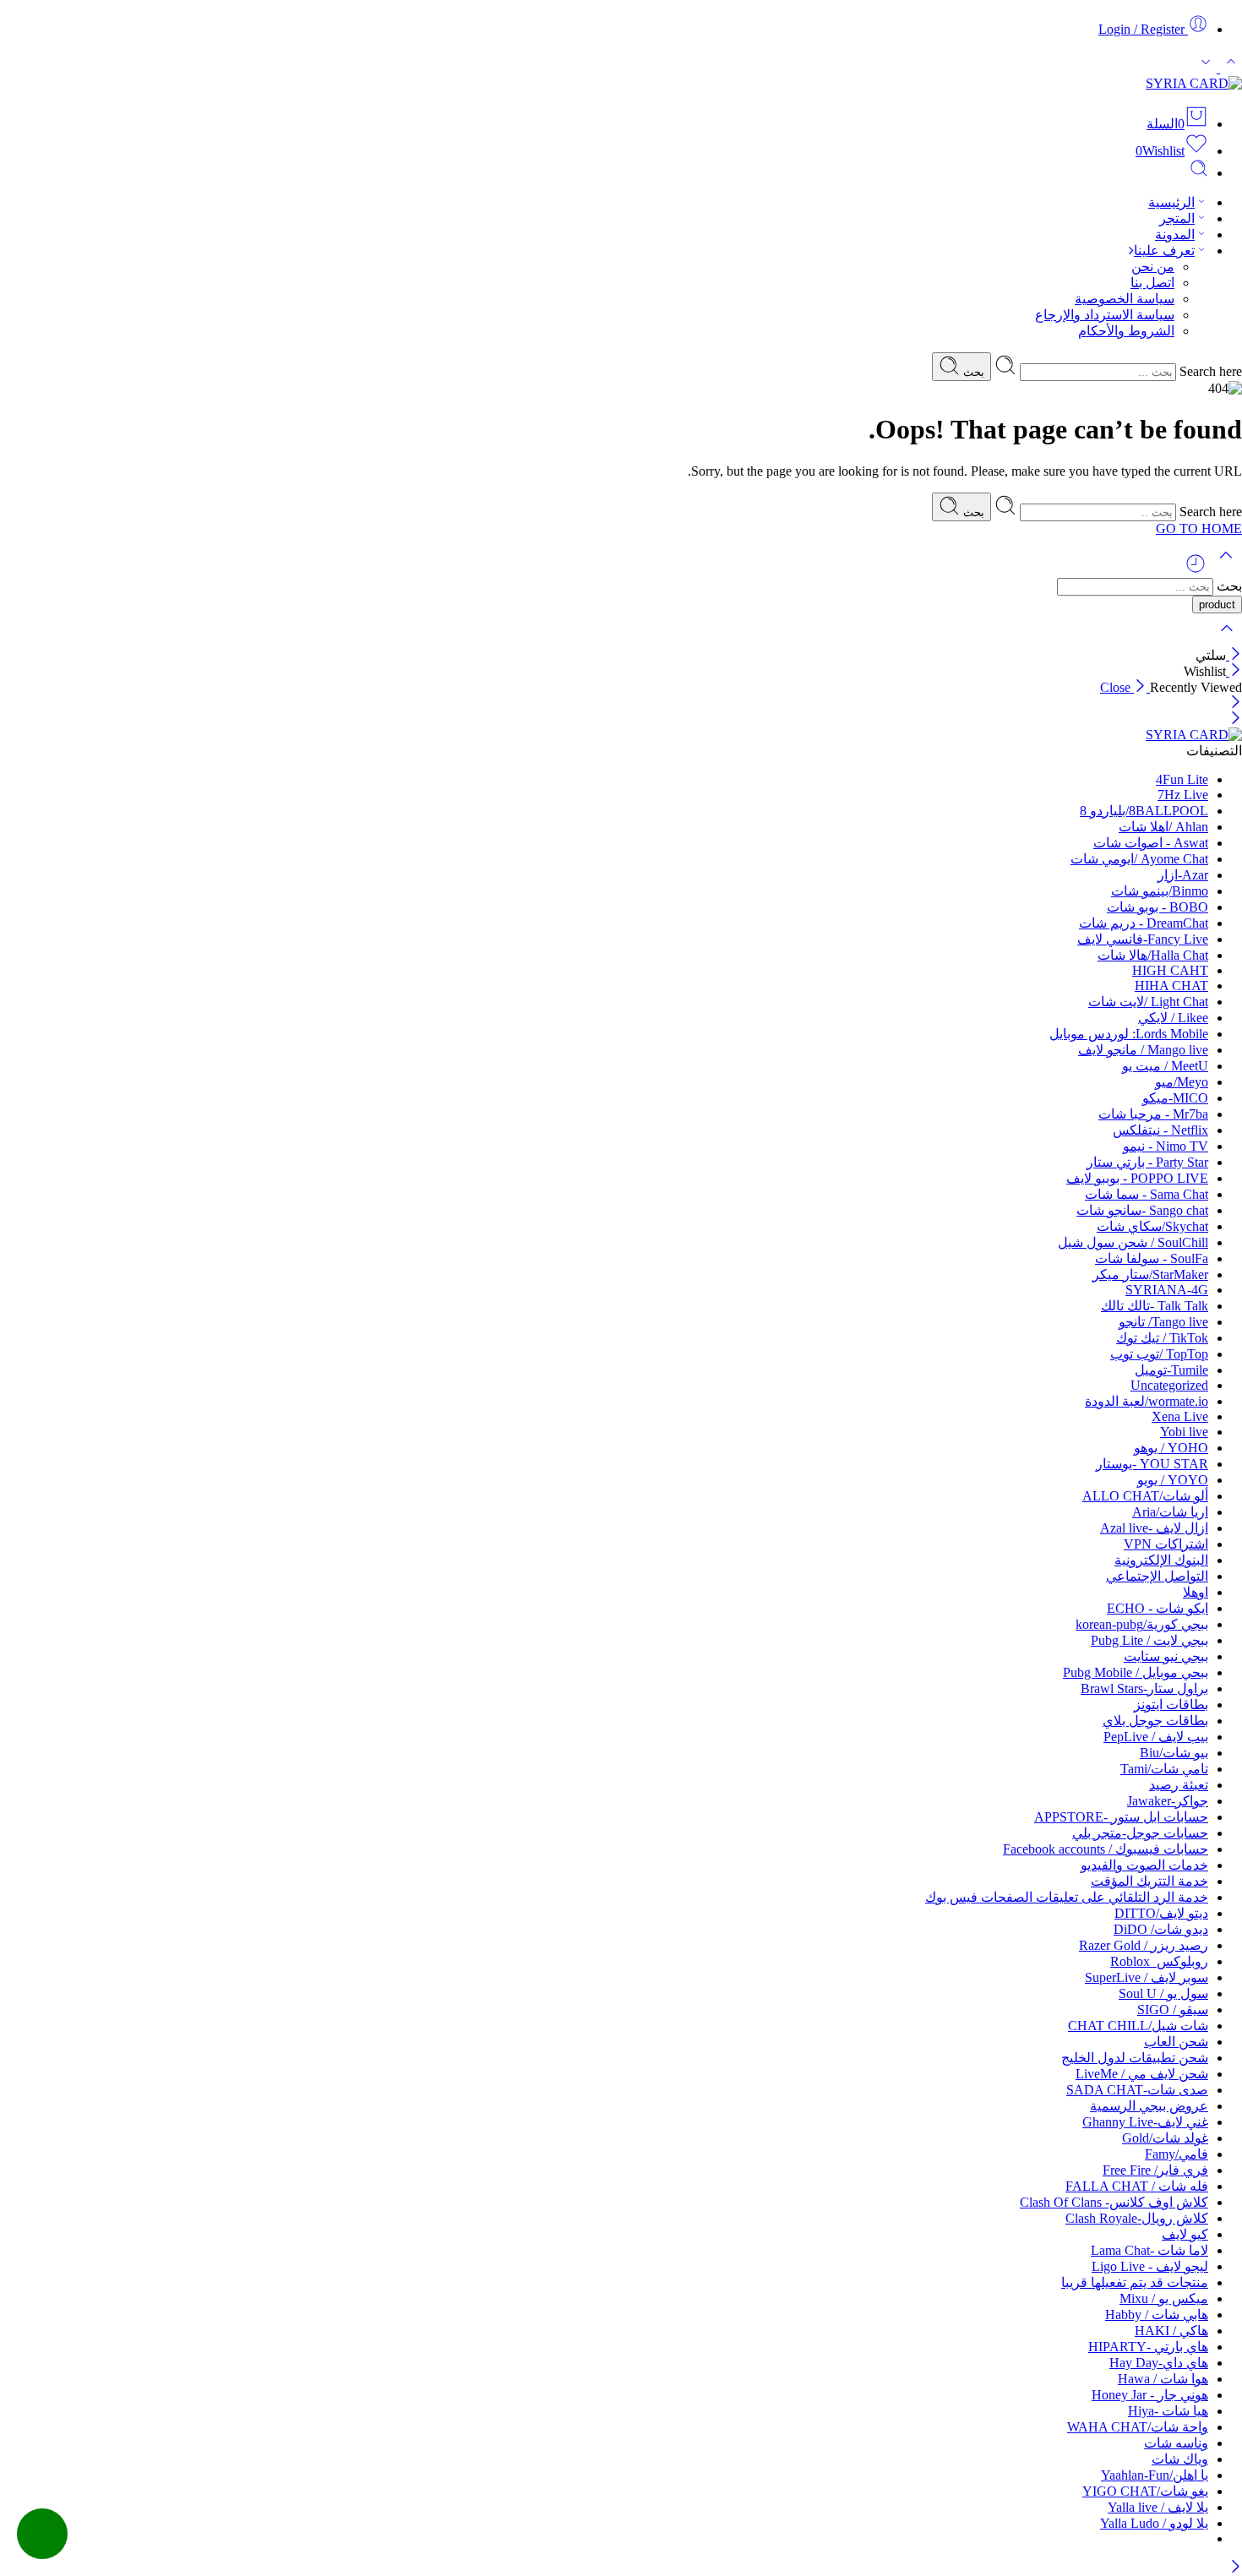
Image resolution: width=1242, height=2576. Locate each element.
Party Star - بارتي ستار (1147, 1162)
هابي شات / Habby (1157, 2315)
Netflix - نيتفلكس (1160, 1130)
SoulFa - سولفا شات (1152, 1258)
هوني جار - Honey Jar (1150, 2395)
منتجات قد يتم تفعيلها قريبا (1135, 2282)
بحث (972, 372)
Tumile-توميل (1171, 1370)
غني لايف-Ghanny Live (1145, 2122)
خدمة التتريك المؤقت (1149, 1881)
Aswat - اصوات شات (1151, 843)
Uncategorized (1169, 1385)
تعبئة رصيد (1179, 1785)
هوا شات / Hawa (1163, 2379)
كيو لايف (1185, 2234)
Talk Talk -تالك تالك (1155, 1306)
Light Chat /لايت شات (1148, 1002)
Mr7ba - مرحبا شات (1153, 1114)
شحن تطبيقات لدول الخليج (1135, 2058)
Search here (1209, 371)
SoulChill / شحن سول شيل (1133, 1242)
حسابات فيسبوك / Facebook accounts (1106, 1849)
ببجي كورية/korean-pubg (1142, 1624)
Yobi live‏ (1184, 1432)
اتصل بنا (1152, 283)
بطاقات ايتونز (1171, 1705)
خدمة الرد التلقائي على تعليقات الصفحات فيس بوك (1067, 1897)
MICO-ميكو (1175, 1098)
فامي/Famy (1177, 2154)
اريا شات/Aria (1170, 1512)
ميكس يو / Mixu (1164, 2298)
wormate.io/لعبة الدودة (1147, 1401)
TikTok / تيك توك (1162, 1338)
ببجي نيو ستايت (1166, 1656)
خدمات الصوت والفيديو (1144, 1865)
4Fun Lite (1182, 779)
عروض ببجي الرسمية (1149, 2106)
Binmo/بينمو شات (1160, 891)
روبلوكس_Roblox (1159, 1961)
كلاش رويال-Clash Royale (1137, 2218)
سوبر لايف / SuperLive (1147, 1977)
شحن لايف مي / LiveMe (1142, 2074)
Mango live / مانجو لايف (1143, 1050)
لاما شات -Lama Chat (1149, 2250)
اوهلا (1196, 1592)
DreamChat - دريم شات (1144, 923)
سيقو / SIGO (1173, 2010)
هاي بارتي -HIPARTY (1148, 2347)
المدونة (1175, 234)
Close (1117, 687)
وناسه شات (1176, 2443)
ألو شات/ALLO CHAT (1145, 1496)
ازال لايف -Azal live (1154, 1528)
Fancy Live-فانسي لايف (1143, 939)
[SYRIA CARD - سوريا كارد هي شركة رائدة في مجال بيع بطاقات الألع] (1194, 83)
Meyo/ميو (1182, 1082)
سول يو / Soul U (1163, 1993)
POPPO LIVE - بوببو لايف (1137, 1178)
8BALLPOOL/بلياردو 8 (1144, 811)
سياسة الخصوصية (1125, 299)
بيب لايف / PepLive (1156, 1737)
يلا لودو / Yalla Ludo (1154, 2523)
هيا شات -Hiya (1168, 2411)
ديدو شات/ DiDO (1161, 1929)
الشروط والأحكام (1126, 331)
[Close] (1234, 655)
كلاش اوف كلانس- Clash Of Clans (1114, 2202)
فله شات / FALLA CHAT (1137, 2186)
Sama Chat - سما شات (1147, 1194)
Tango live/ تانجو (1163, 1322)
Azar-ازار (1183, 875)
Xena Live (1180, 1416)
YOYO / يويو (1173, 1480)
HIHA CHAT (1171, 986)
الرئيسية (1171, 202)
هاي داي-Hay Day (1159, 2363)
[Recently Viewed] (1196, 570)
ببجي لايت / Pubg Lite (1149, 1640)
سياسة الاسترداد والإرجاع (1105, 315)
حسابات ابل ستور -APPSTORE (1121, 1817)
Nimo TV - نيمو (1166, 1146)
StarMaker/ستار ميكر (1150, 1274)
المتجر (1177, 218)
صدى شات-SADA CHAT (1137, 2090)
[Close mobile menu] (1236, 719)
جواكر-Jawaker (1168, 1801)
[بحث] (1199, 173)
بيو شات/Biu (1174, 1753)
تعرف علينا (1164, 251)
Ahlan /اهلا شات (1163, 827)
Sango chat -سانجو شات (1142, 1210)
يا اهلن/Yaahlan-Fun (1155, 2475)
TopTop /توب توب (1159, 1354)
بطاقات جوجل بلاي (1155, 1721)
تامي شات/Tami (1164, 1769)
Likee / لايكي (1173, 1018)
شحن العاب (1176, 2042)
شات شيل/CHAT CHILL (1138, 2026)
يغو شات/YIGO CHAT (1145, 2491)
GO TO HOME (1199, 528)
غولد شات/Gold (1165, 2138)
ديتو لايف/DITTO (1161, 1913)
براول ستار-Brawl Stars (1144, 1688)
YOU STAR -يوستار (1152, 1464)
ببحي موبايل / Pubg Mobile (1136, 1672)
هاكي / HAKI (1171, 2331)
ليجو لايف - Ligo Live (1150, 2266)
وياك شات (1180, 2459)
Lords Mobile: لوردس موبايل (1129, 1034)
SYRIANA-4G (1167, 1290)
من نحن (1153, 267)
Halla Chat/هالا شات (1153, 955)
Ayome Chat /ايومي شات (1139, 859)
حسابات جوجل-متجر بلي (1140, 1833)
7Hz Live (1183, 795)
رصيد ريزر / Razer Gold (1144, 1945)
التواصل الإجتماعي (1157, 1576)
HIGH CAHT (1170, 970)
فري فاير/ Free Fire (1155, 2170)
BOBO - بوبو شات (1158, 907)
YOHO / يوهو (1171, 1448)
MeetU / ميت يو (1165, 1066)
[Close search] (1227, 639)
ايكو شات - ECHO (1158, 1608)
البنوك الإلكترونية (1161, 1560)
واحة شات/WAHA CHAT (1138, 2427)
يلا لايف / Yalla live (1158, 2507)
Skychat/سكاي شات (1152, 1226)
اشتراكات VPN (1166, 1544)
